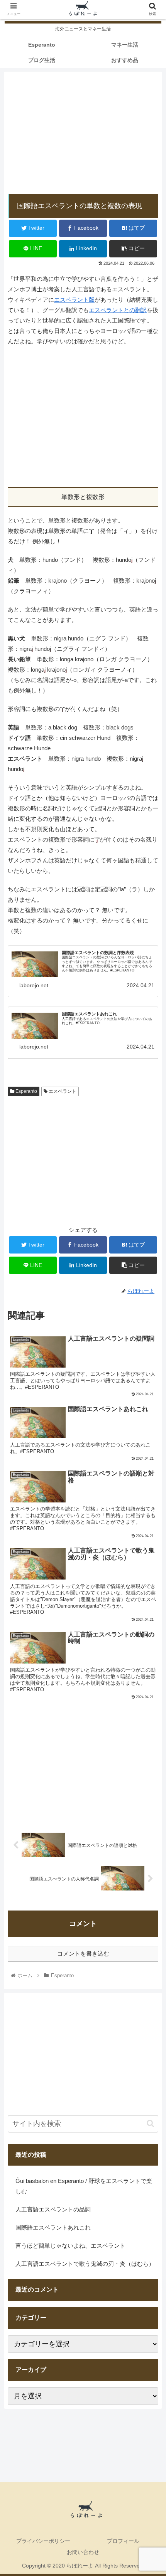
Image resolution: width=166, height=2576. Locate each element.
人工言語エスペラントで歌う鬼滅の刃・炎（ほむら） (85, 2264)
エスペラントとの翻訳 (118, 310)
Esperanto (26, 1091)
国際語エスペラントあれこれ (53, 2227)
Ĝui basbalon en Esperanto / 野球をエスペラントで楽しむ (84, 2186)
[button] (150, 2123)
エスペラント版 (74, 300)
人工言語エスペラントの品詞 (53, 2209)
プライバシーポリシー (43, 2541)
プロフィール (123, 2541)
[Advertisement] (83, 129)
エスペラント (62, 1091)
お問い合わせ (83, 2552)
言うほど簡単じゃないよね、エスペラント (70, 2246)
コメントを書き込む (83, 1953)
